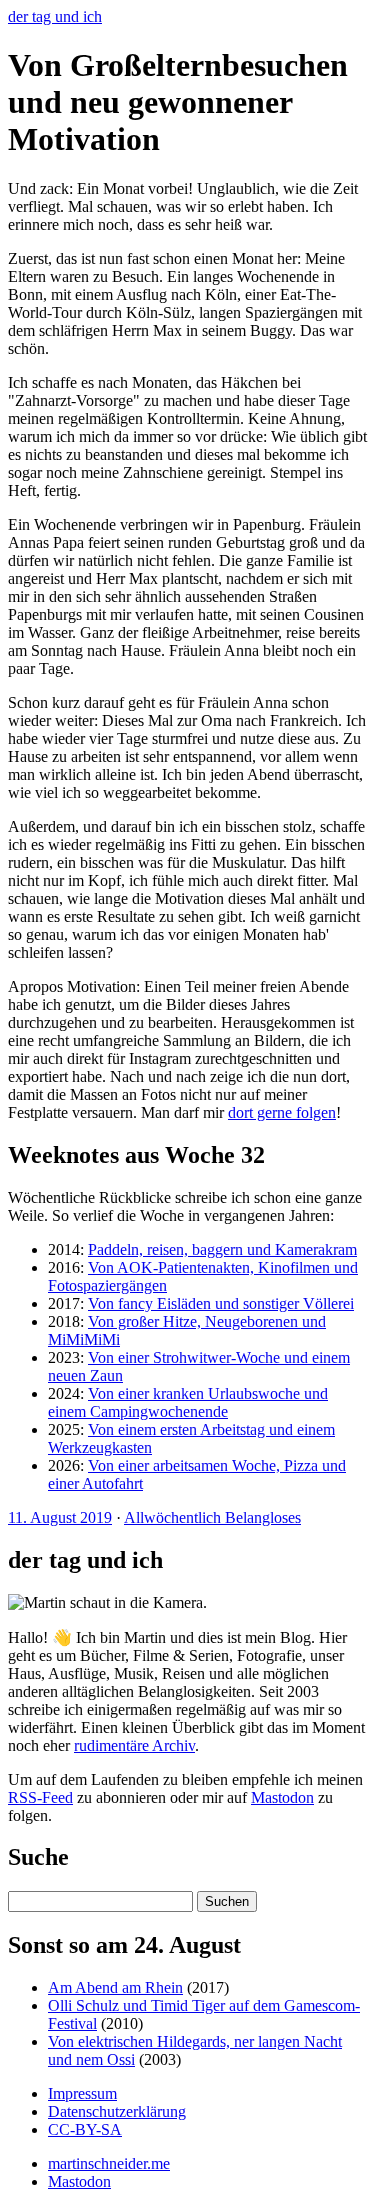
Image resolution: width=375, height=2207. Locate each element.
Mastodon (282, 1797)
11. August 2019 (60, 1517)
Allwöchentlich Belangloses (212, 1517)
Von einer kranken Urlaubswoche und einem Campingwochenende (188, 1402)
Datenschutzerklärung (117, 2111)
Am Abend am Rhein (115, 1987)
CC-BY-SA (85, 2129)
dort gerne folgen (282, 1112)
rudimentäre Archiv (134, 1745)
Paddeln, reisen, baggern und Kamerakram (222, 1249)
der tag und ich (55, 16)
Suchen (227, 1901)
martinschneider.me (109, 2163)
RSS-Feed (40, 1797)
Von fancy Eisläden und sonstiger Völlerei (221, 1303)
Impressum (82, 2093)
